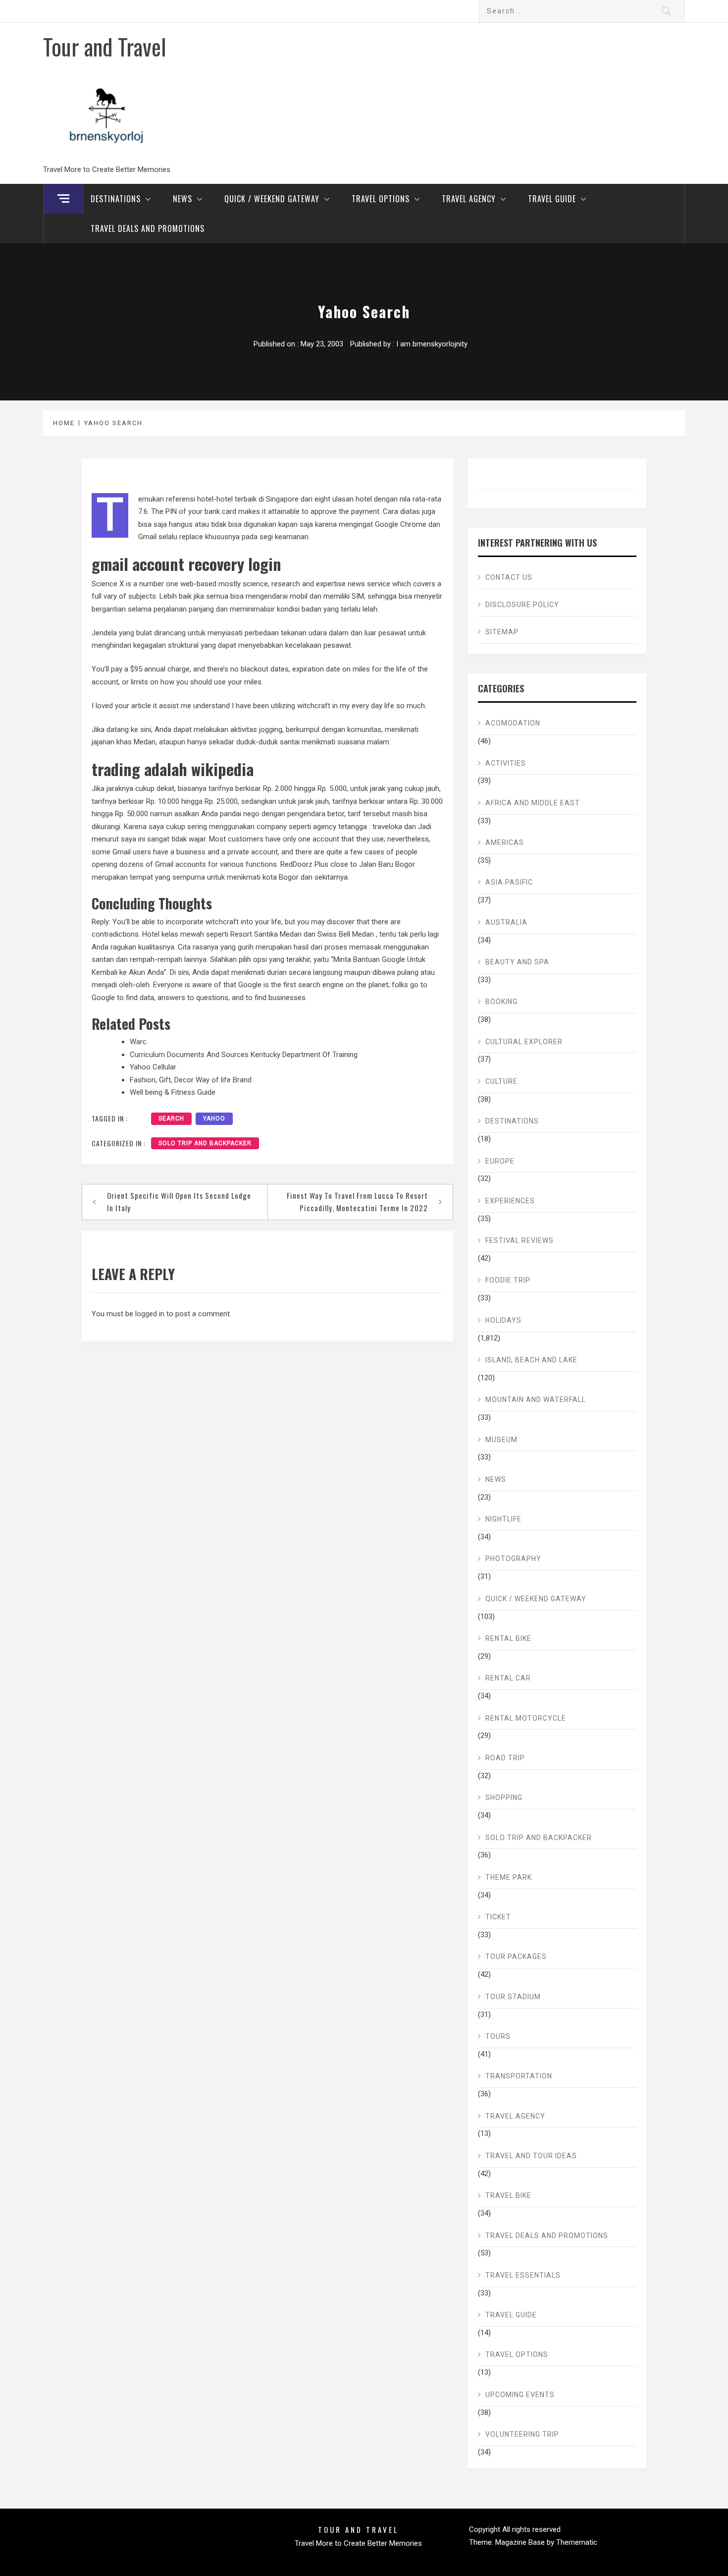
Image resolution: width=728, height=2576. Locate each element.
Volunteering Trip (522, 2434)
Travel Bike (508, 2195)
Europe (500, 1161)
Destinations (116, 199)
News (182, 199)
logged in (150, 1314)
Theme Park (509, 1877)
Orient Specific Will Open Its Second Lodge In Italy (179, 1202)
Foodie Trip (508, 1280)
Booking (501, 1002)
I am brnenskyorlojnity (432, 344)
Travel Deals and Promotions (148, 228)
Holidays (503, 1320)
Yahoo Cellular (153, 1067)
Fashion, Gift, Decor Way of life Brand (191, 1080)
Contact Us (509, 577)
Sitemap (502, 632)
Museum (501, 1440)
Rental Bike (508, 1638)
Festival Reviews (520, 1240)
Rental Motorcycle (526, 1718)
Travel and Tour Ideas (531, 2156)
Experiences (510, 1201)
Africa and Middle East (533, 803)
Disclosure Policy (522, 605)
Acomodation (513, 723)
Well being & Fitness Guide (173, 1092)
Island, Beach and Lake (531, 1360)
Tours (498, 2036)
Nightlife (503, 1519)
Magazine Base (521, 2542)
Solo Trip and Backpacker (205, 1143)
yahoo (214, 1119)
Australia (506, 922)
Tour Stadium (513, 1997)
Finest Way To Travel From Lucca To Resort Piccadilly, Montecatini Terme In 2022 (357, 1202)
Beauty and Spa (517, 962)
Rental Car (508, 1678)
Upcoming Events (520, 2395)
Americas (505, 842)
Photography (513, 1559)
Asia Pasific (509, 882)
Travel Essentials (523, 2275)
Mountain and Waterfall (536, 1400)
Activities (506, 763)
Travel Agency (469, 199)
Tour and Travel (105, 46)
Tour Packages (516, 1957)
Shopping (504, 1797)
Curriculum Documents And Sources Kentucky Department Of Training (244, 1055)
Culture (501, 1081)
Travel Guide (552, 199)
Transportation (519, 2076)
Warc (138, 1042)
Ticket (498, 1917)
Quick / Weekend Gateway (272, 199)
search (171, 1119)
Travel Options (381, 199)
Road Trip (505, 1758)
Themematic (577, 2542)
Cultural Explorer (524, 1042)
